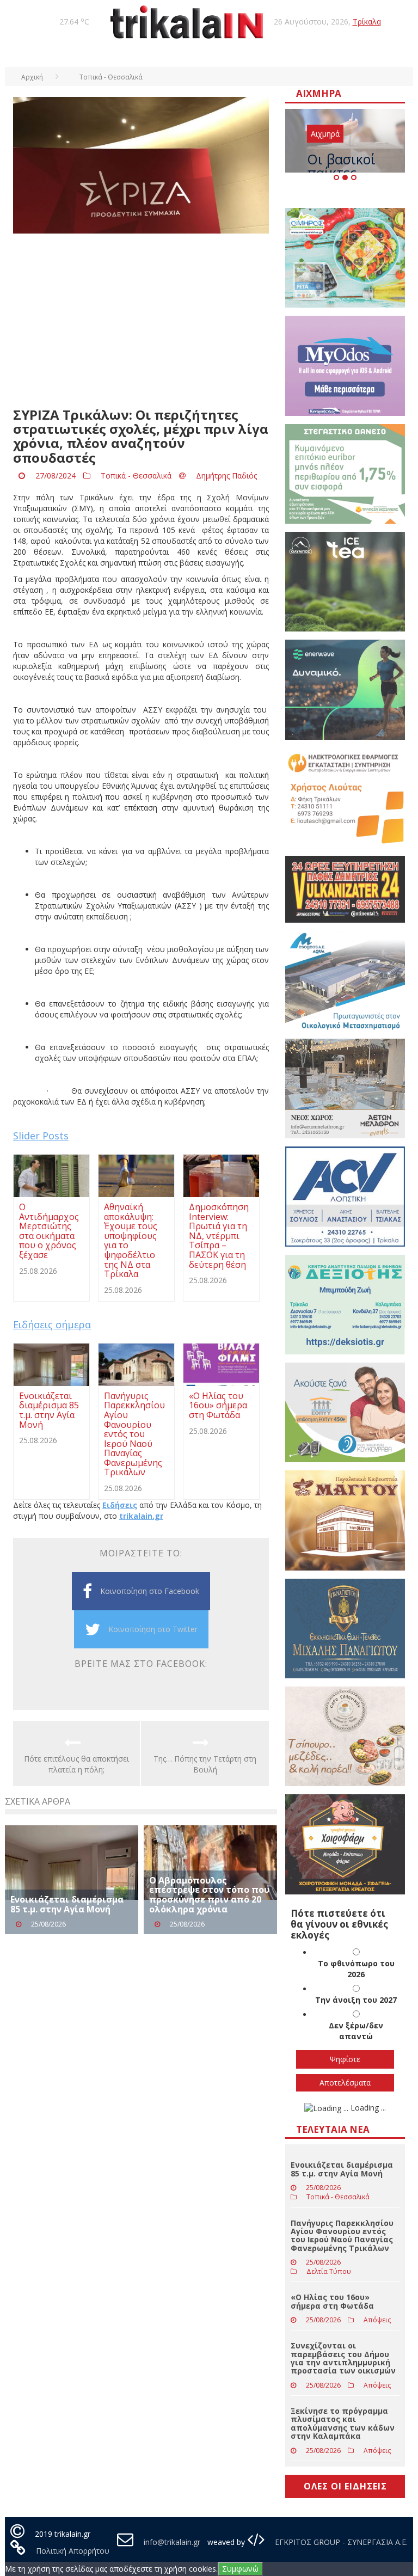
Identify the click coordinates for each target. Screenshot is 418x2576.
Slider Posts (41, 1136)
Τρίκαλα (367, 22)
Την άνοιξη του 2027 (356, 2000)
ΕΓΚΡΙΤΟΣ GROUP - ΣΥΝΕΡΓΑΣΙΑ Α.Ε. (340, 2542)
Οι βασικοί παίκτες (341, 166)
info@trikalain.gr (172, 2542)
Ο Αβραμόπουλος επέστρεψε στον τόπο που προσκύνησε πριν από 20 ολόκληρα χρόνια (209, 1895)
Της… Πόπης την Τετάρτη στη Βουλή (205, 1764)
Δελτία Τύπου (329, 2271)
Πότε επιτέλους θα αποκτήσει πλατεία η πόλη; (76, 1764)
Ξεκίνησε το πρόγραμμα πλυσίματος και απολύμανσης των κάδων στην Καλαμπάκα (343, 2423)
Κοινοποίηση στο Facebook (150, 1591)
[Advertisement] (141, 321)
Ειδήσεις (120, 1505)
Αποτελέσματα (345, 2083)
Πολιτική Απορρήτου (73, 2551)
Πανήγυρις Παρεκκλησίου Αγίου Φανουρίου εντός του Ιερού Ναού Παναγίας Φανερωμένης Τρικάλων (342, 2235)
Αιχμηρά (325, 134)
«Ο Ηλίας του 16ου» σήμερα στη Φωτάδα (332, 2301)
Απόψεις (377, 2320)
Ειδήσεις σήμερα (52, 1324)
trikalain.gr (141, 1516)
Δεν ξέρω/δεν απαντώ (356, 2031)
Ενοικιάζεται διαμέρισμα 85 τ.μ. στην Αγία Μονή (67, 1904)
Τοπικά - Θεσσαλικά (136, 476)
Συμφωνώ (240, 2569)
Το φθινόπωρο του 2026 (356, 1969)
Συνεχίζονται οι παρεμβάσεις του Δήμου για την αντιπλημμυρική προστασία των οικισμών (343, 2358)
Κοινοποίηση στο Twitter (153, 1629)
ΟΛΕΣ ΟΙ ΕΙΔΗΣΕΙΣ (345, 2486)
